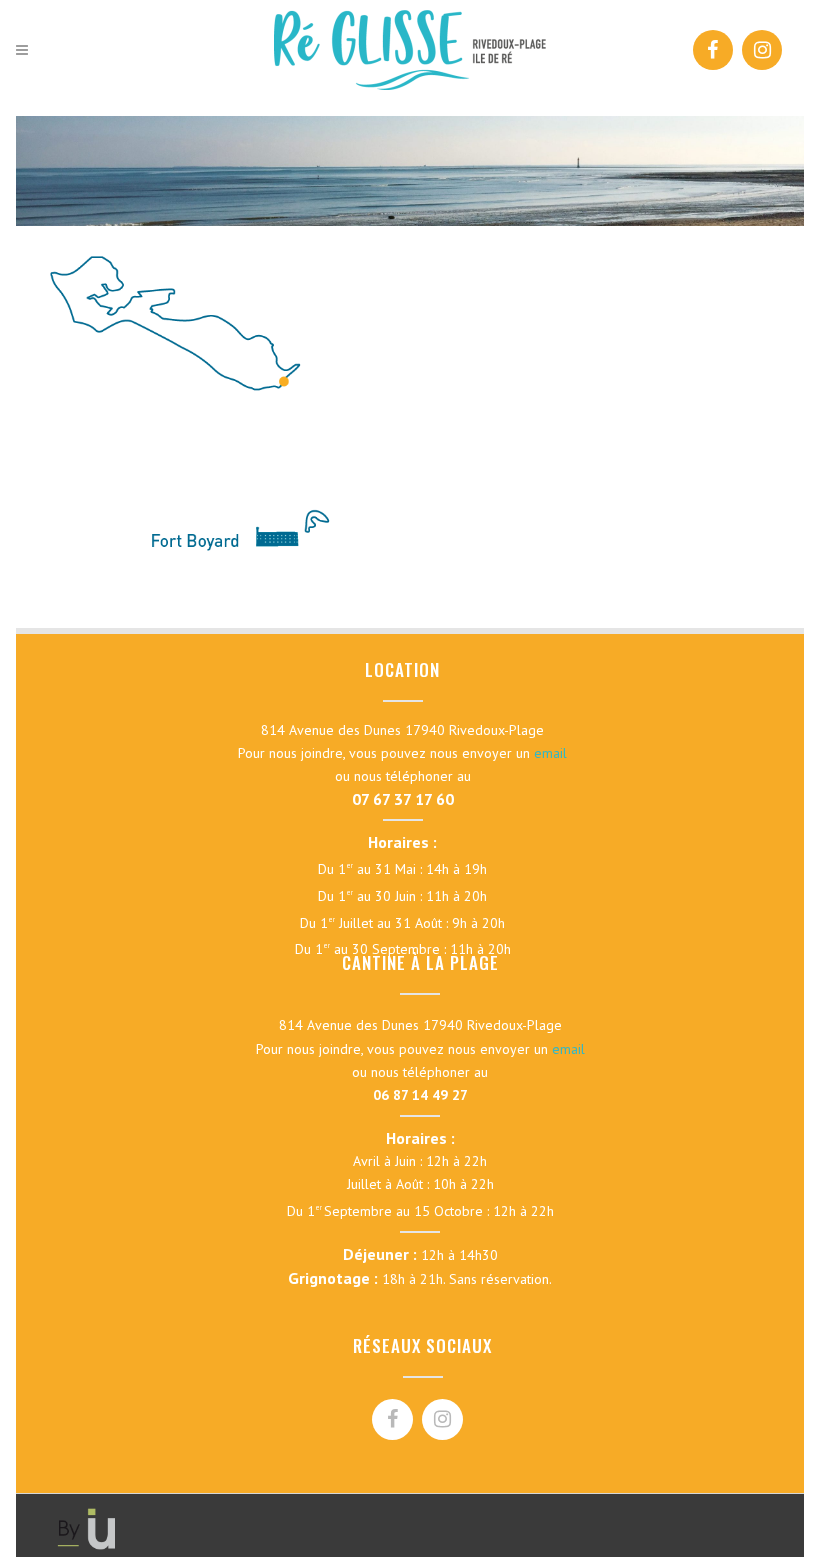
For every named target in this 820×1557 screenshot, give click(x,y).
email (550, 753)
